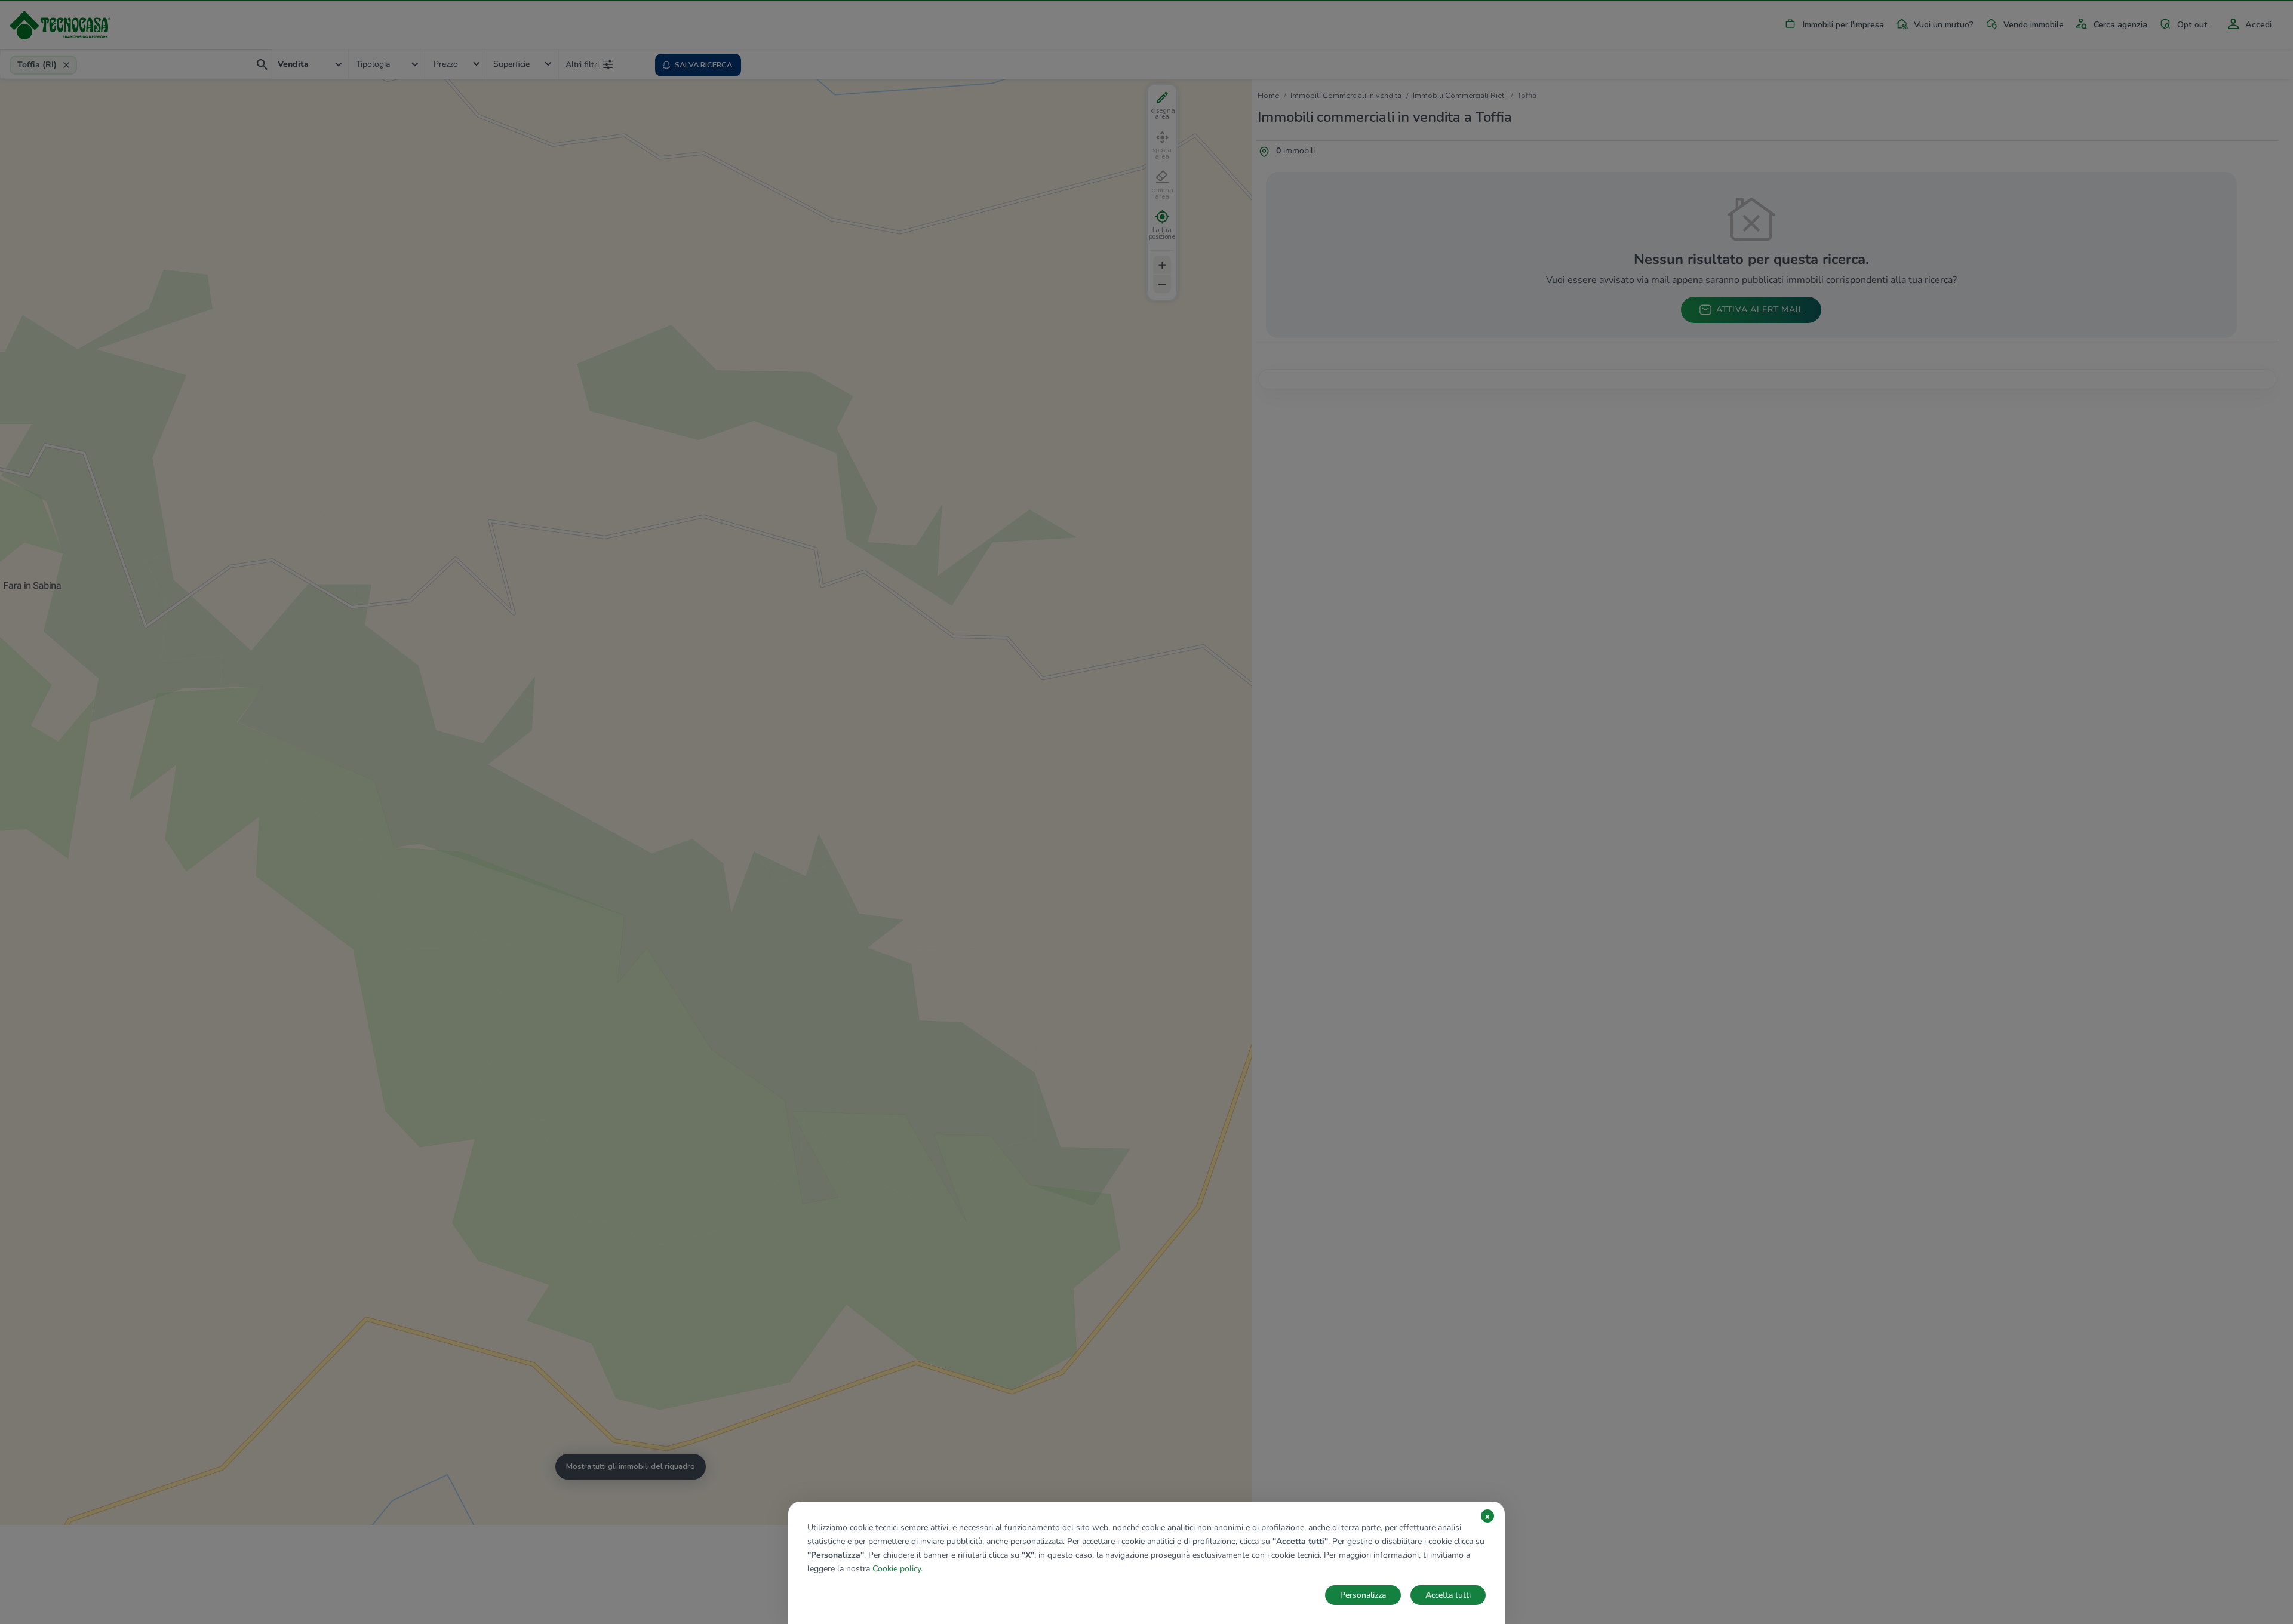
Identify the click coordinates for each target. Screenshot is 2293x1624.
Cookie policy (897, 1569)
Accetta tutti (1448, 1595)
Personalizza (1363, 1595)
